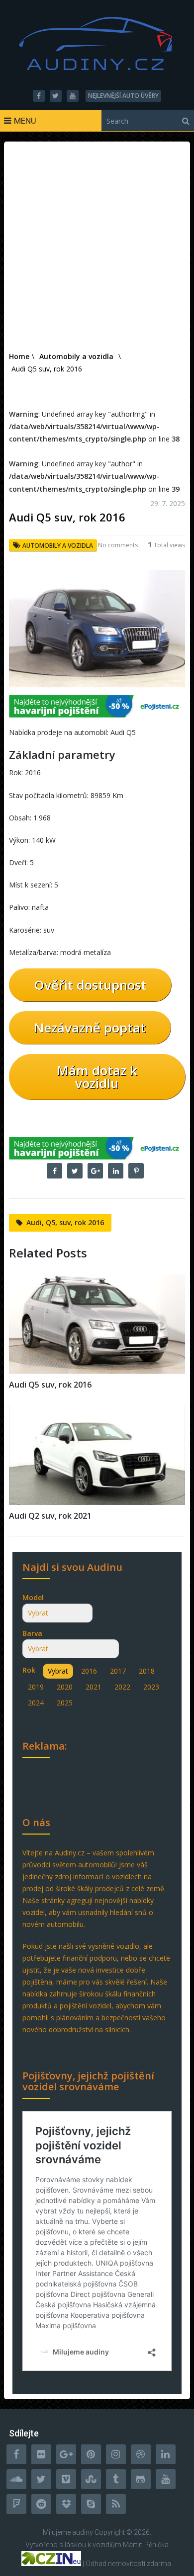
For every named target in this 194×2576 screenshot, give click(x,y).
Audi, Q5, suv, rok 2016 (65, 1222)
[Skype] (91, 2504)
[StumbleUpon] (91, 2479)
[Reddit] (41, 2504)
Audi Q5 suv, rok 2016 (50, 1385)
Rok (29, 1670)
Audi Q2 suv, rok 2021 (50, 1516)
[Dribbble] (141, 2454)
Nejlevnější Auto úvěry (123, 96)
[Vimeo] (66, 2479)
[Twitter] (41, 2479)
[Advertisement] (97, 248)
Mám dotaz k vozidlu (97, 1077)
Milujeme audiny (68, 2532)
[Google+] (66, 2454)
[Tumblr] (116, 2479)
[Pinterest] (91, 2454)
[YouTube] (166, 2479)
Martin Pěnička (146, 2545)
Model (33, 1597)
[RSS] (116, 2504)
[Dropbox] (66, 2504)
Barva (32, 1633)
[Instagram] (116, 2454)
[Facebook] (16, 2454)
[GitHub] (141, 2479)
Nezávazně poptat (90, 1028)
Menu (25, 121)
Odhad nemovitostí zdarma (128, 2564)
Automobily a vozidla (58, 546)
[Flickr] (41, 2454)
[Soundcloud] (16, 2479)
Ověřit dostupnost (90, 985)
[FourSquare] (16, 2504)
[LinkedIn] (166, 2454)
